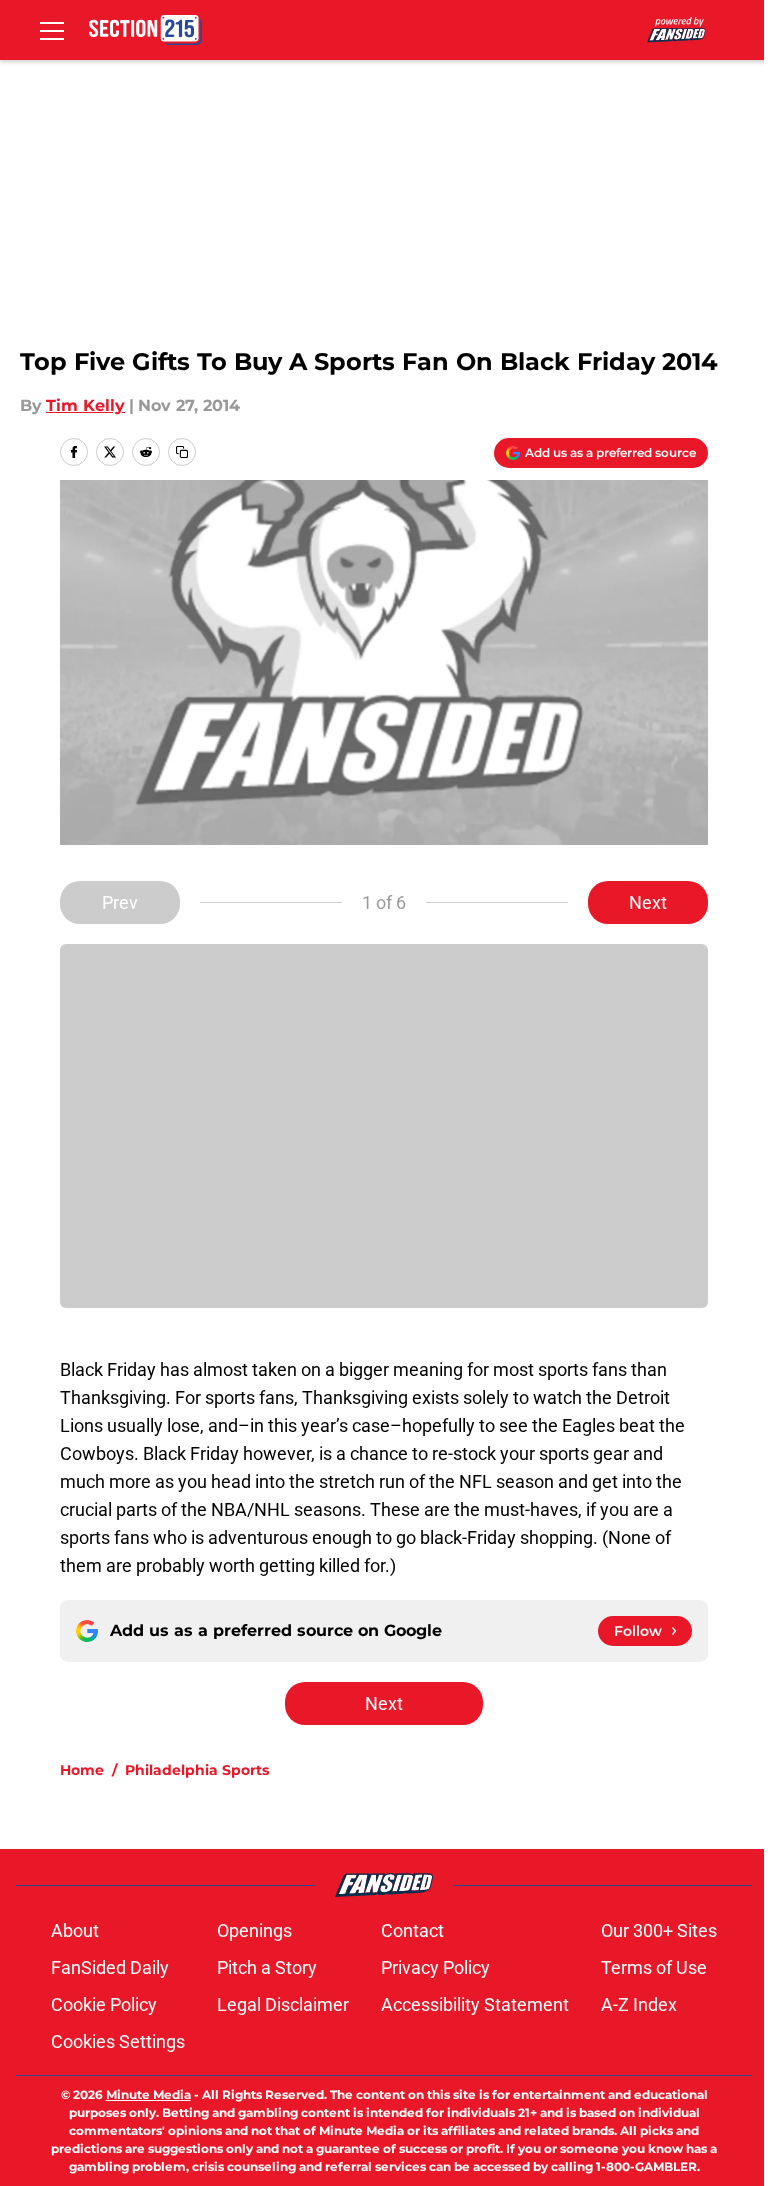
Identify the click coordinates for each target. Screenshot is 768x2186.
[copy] (182, 452)
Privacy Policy (435, 1967)
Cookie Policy (104, 2004)
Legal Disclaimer (283, 2004)
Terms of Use (654, 1967)
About (75, 1930)
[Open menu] (52, 30)
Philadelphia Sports (197, 1770)
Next (648, 902)
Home (82, 1770)
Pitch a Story (267, 1967)
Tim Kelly (85, 405)
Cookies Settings (118, 2041)
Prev (120, 902)
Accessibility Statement (475, 2004)
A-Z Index (639, 2004)
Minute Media (148, 2094)
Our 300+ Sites (659, 1930)
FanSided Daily (110, 1967)
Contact (412, 1930)
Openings (254, 1930)
